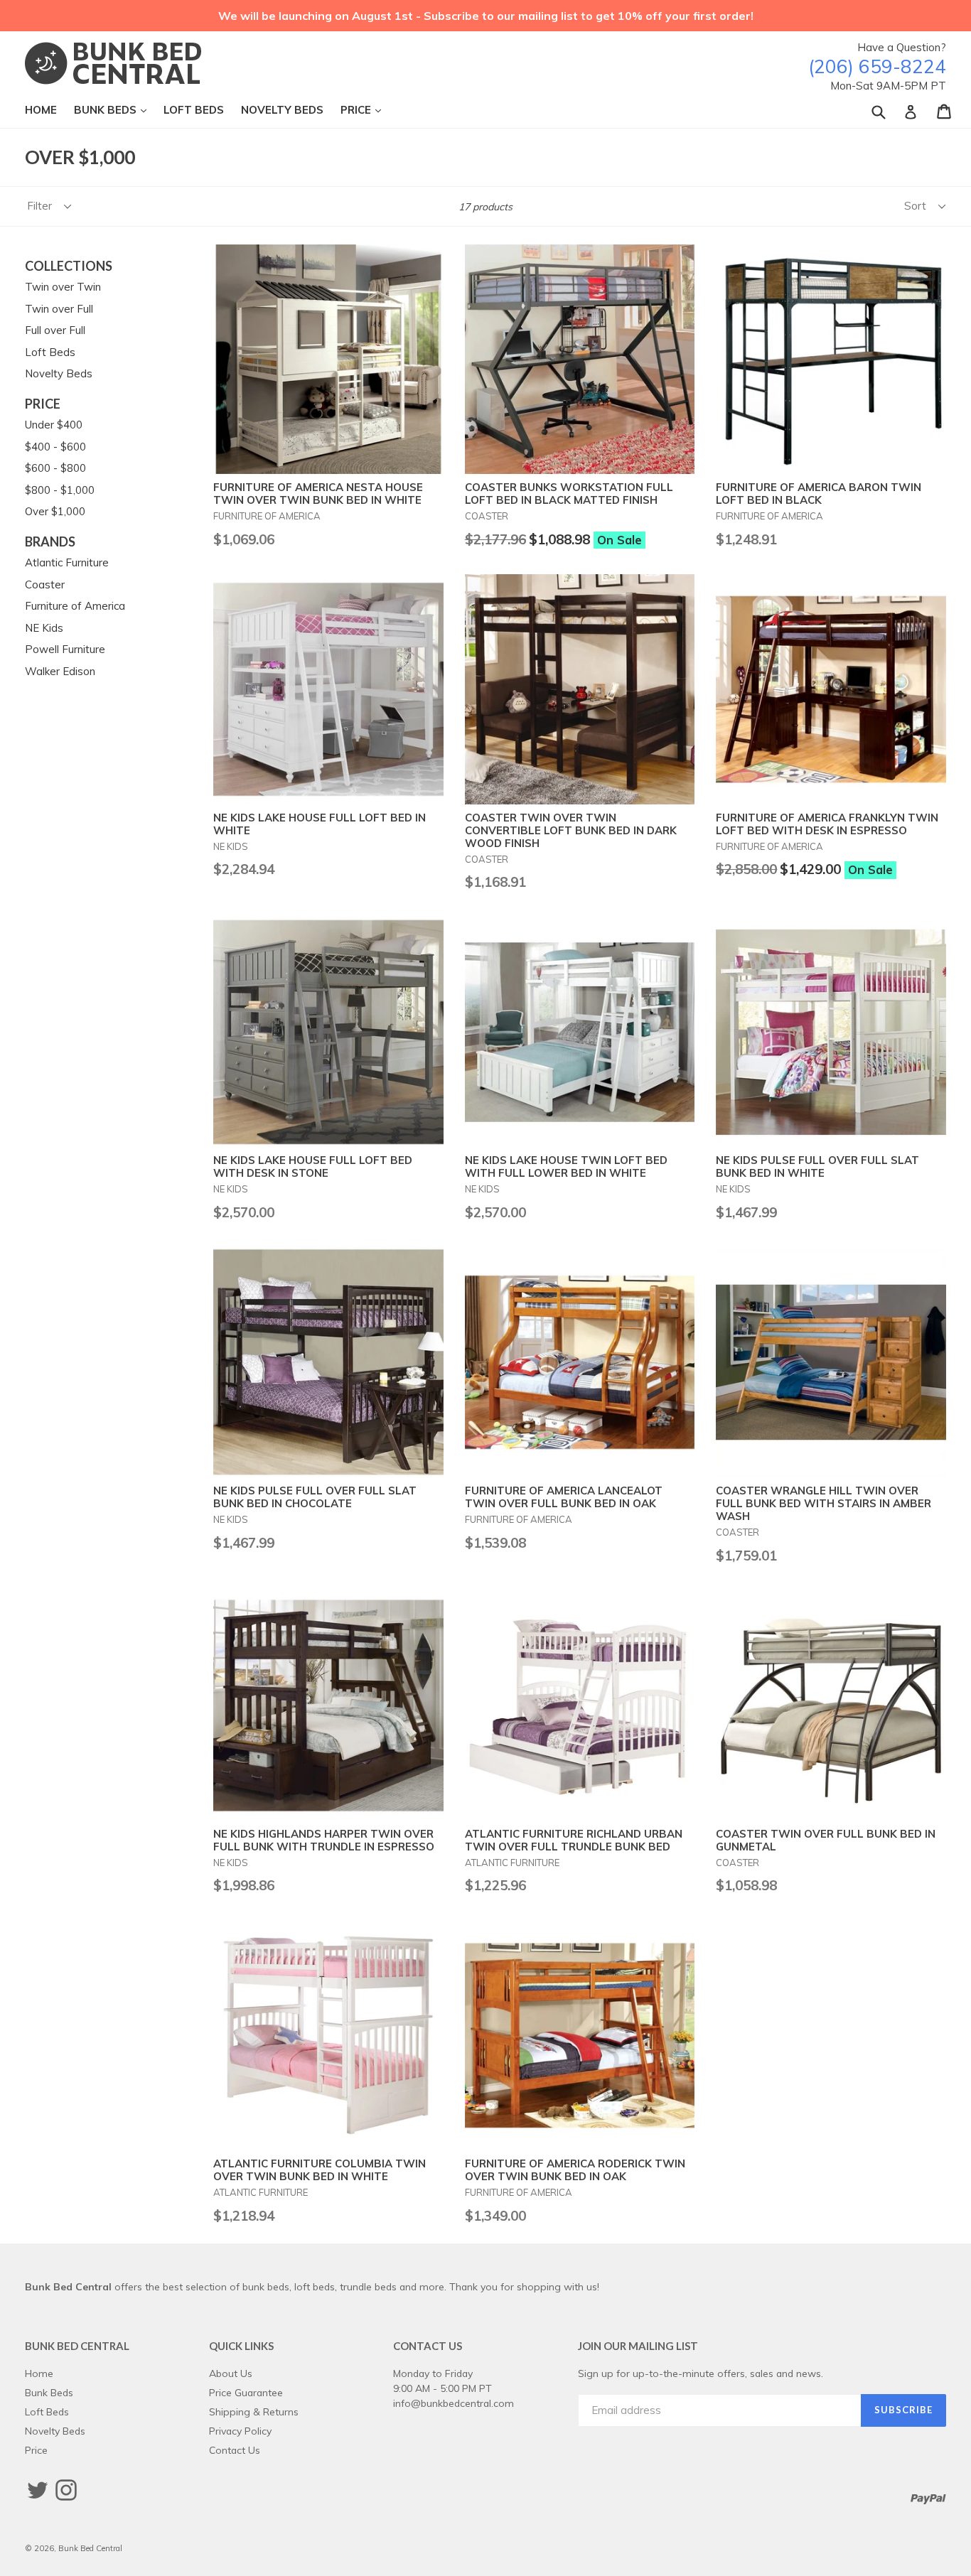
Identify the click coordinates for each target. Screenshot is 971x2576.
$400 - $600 (55, 447)
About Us (231, 2373)
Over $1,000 (55, 511)
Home (41, 110)
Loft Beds (194, 110)
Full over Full (55, 330)
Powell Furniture (65, 649)
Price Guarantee (246, 2392)
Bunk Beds (117, 109)
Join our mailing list (638, 2346)
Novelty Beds (282, 110)
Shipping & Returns (254, 2411)
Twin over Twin (63, 287)
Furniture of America (75, 606)
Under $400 (54, 425)
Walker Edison (60, 671)
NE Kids (44, 628)
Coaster (45, 584)
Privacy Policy (240, 2431)
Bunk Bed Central (90, 2548)
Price (368, 109)
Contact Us (235, 2450)
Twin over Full (59, 309)
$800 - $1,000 (60, 490)
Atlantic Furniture (67, 562)
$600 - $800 (55, 468)
